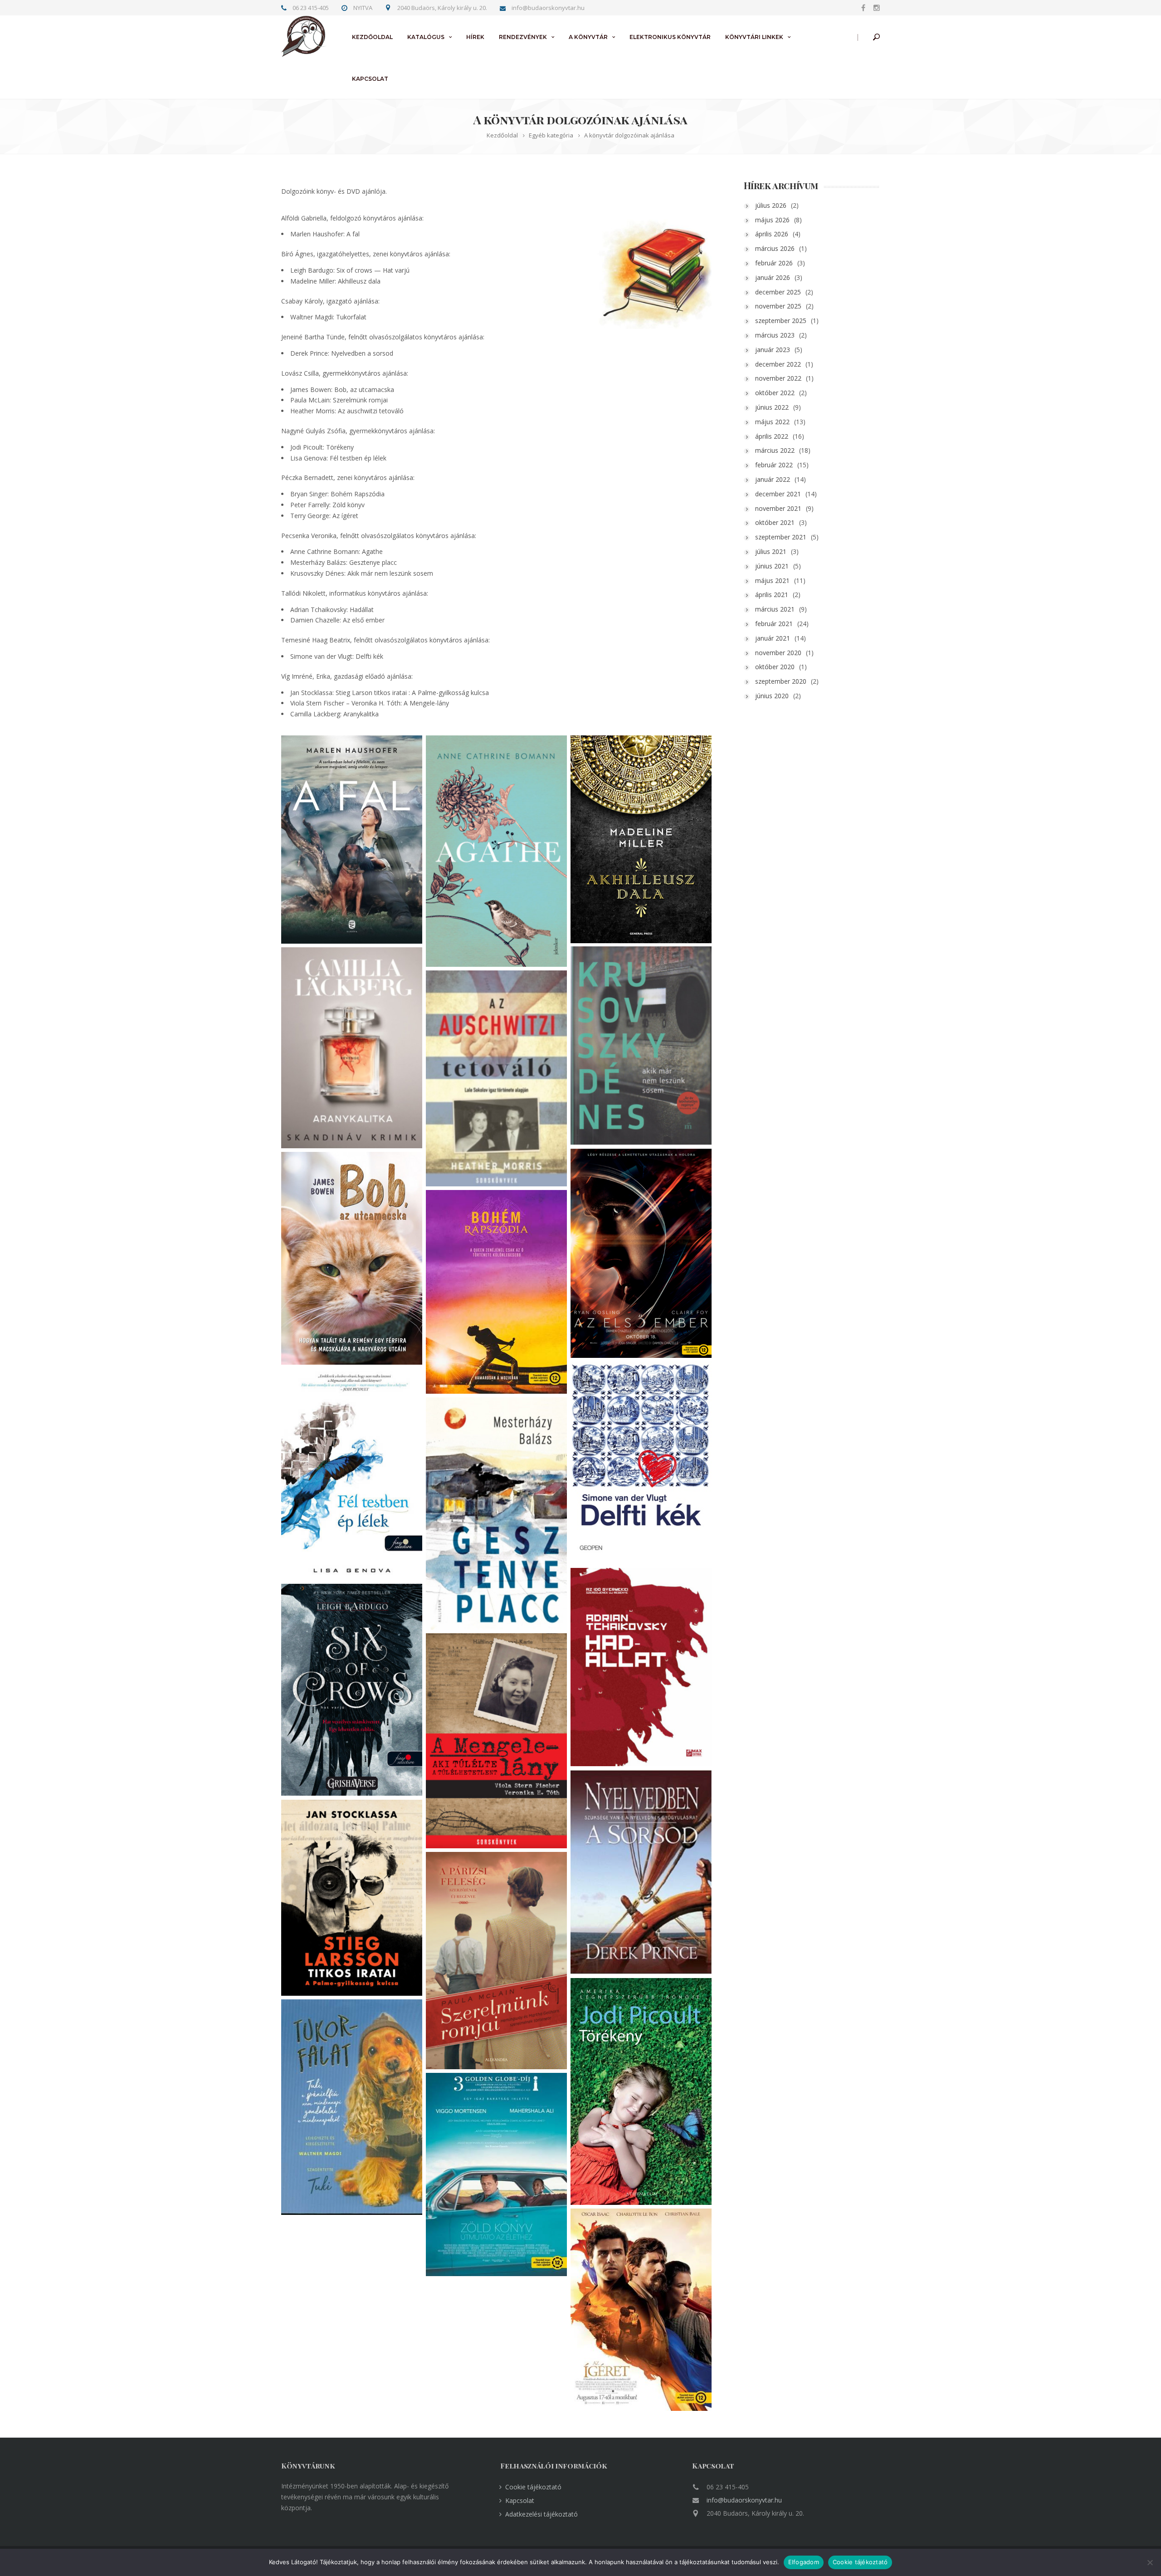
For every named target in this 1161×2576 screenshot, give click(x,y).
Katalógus (426, 37)
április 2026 (772, 234)
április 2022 (772, 436)
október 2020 (775, 667)
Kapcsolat (370, 79)
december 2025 (778, 292)
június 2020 (772, 696)
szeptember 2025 (781, 321)
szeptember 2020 (781, 681)
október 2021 (775, 522)
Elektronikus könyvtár (670, 37)
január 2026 (773, 277)
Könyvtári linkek (754, 37)
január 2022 (773, 479)
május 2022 (772, 422)
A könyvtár (588, 37)
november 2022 (778, 378)
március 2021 (775, 609)
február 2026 (774, 263)
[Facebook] (863, 7)
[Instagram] (875, 7)
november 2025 (778, 306)
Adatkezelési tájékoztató (541, 2514)
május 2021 (772, 580)
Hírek (475, 37)
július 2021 (771, 551)
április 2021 (772, 595)
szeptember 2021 (781, 537)
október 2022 (775, 393)
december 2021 (778, 494)
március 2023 (775, 335)
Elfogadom (804, 2562)
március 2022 (775, 450)
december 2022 (778, 364)
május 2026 (772, 220)
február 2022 (774, 465)
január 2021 (773, 638)
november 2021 (778, 508)
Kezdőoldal (372, 37)
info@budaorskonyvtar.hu (744, 2500)
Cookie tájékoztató (533, 2487)
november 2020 (778, 653)
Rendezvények (523, 37)
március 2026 (775, 248)
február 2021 (774, 624)
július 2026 (771, 205)
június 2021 (772, 566)
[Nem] (1150, 2562)
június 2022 (772, 407)
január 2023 (773, 350)
